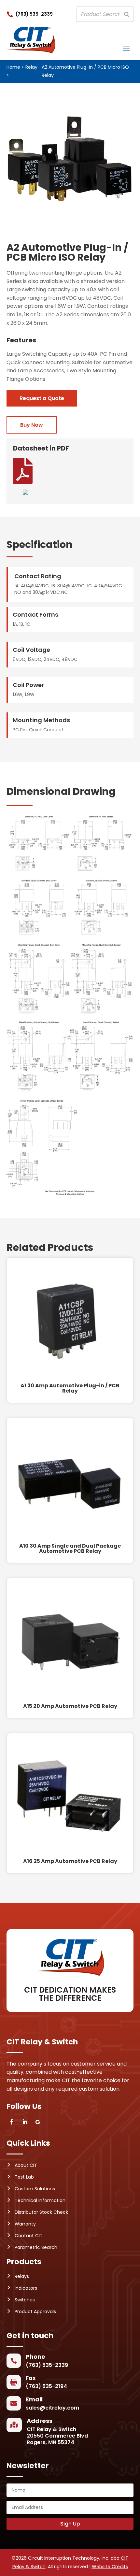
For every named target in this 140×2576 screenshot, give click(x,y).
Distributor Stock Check (41, 2212)
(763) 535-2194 (46, 2386)
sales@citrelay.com (52, 2408)
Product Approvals (35, 2311)
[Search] (127, 14)
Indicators (26, 2288)
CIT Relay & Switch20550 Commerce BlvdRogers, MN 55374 (57, 2436)
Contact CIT (29, 2236)
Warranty (25, 2224)
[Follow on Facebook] (12, 2122)
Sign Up (70, 2524)
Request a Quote (42, 398)
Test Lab (24, 2177)
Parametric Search (36, 2247)
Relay (31, 67)
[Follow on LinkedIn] (25, 2122)
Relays (22, 2276)
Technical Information (40, 2200)
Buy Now (32, 425)
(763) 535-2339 (34, 14)
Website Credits (110, 2567)
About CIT (26, 2165)
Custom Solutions (35, 2189)
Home (13, 67)
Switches (25, 2300)
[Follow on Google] (38, 2122)
